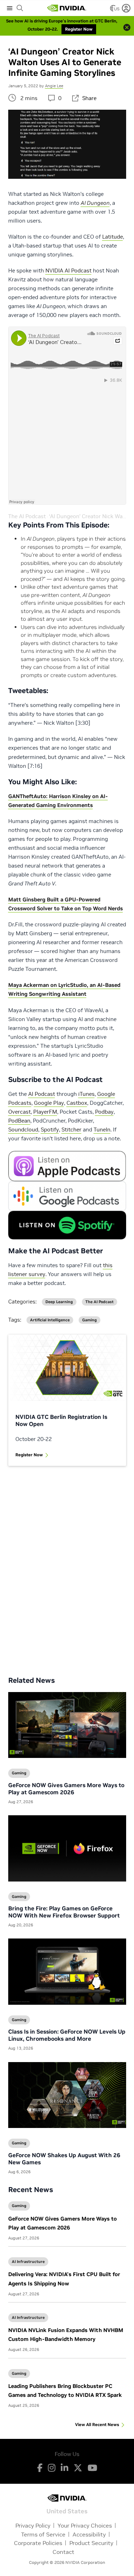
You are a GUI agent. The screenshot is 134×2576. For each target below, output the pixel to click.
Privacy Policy (33, 2525)
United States (67, 2511)
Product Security (91, 2543)
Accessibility (89, 2534)
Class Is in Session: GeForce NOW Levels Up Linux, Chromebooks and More (67, 2035)
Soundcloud (23, 1130)
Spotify (50, 1130)
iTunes (86, 1094)
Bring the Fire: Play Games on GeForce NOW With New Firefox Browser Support (64, 1912)
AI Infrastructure (28, 2262)
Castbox (77, 1103)
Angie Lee (54, 86)
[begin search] (20, 8)
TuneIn (102, 1130)
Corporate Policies (38, 2543)
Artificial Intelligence (50, 1320)
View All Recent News (97, 2424)
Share (89, 98)
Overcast (19, 1112)
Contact (63, 2552)
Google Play (49, 1103)
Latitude (113, 237)
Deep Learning (59, 1302)
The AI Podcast (27, 516)
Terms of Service (43, 2534)
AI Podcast (42, 1094)
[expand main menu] (10, 8)
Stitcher (71, 1130)
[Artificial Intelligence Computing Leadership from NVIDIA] (66, 8)
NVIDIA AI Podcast (68, 270)
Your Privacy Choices (85, 2525)
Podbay (104, 1112)
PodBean (19, 1121)
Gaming (19, 2206)
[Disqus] (67, 1566)
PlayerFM (45, 1112)
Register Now (29, 1455)
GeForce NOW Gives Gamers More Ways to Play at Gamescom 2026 (66, 1789)
